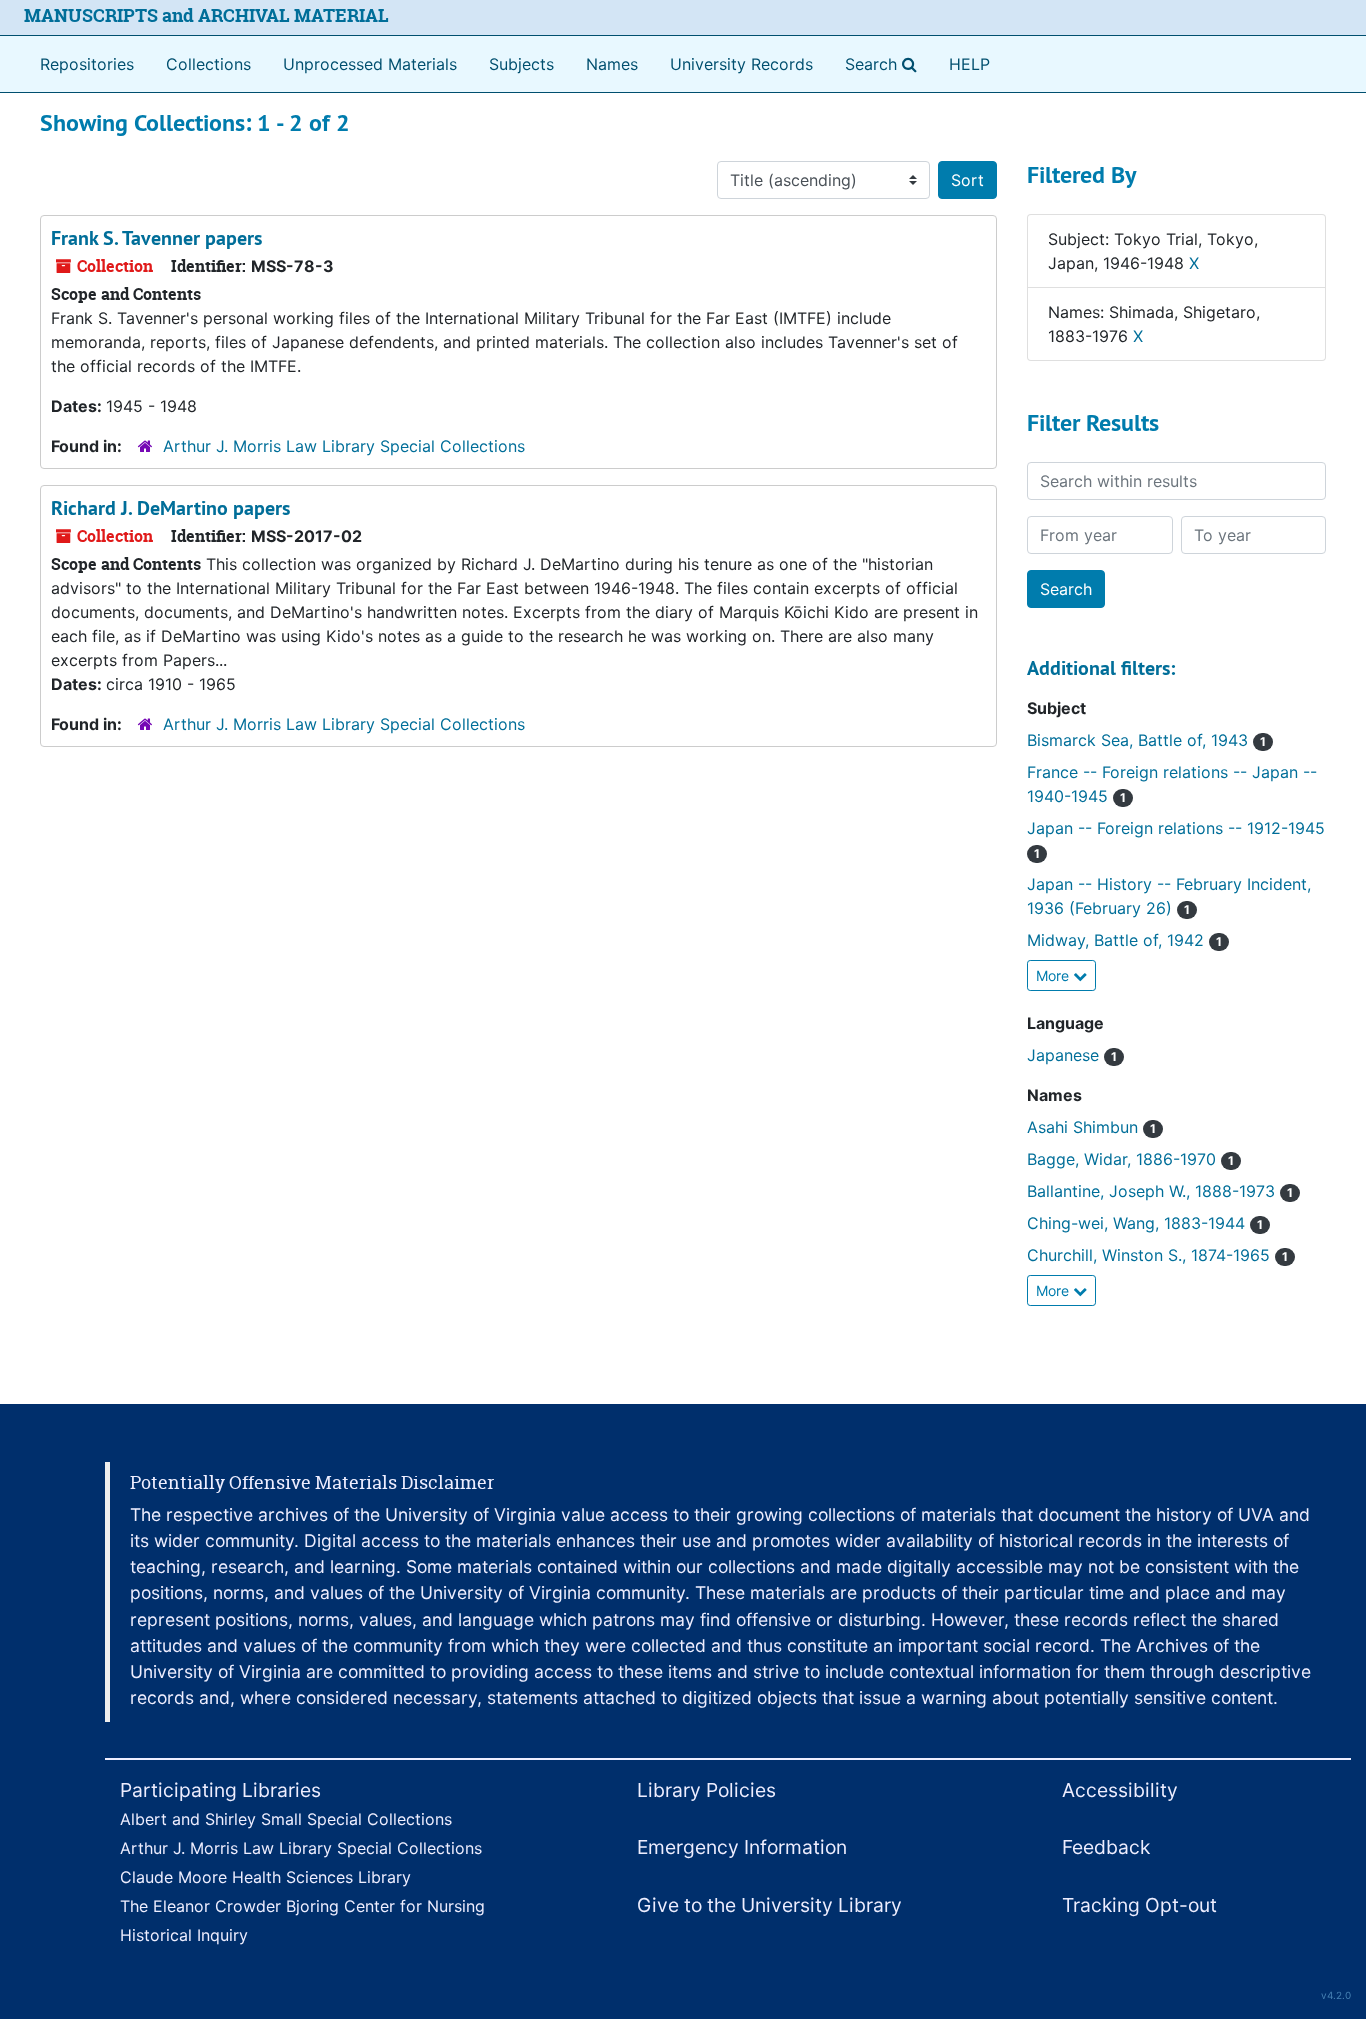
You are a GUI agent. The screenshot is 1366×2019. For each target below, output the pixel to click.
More (1054, 975)
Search (885, 63)
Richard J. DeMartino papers (170, 508)
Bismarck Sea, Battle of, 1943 (1146, 740)
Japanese (1072, 1055)
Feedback (1106, 1847)
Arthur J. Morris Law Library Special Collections (344, 446)
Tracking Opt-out (1139, 1905)
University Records (741, 64)
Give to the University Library (769, 1905)
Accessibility (1120, 1790)
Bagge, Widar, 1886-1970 (1130, 1159)
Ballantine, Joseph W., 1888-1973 (1160, 1191)
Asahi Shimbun (1091, 1127)
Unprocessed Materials (370, 64)
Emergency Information (742, 1847)
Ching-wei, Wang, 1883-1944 (1145, 1223)
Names (612, 64)
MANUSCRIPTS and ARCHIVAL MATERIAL (206, 15)
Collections (208, 64)
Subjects (521, 64)
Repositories (87, 64)
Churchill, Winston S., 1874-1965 (1157, 1255)
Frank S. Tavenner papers (156, 238)
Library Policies (706, 1790)
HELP (969, 64)
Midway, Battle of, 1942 (1124, 940)
